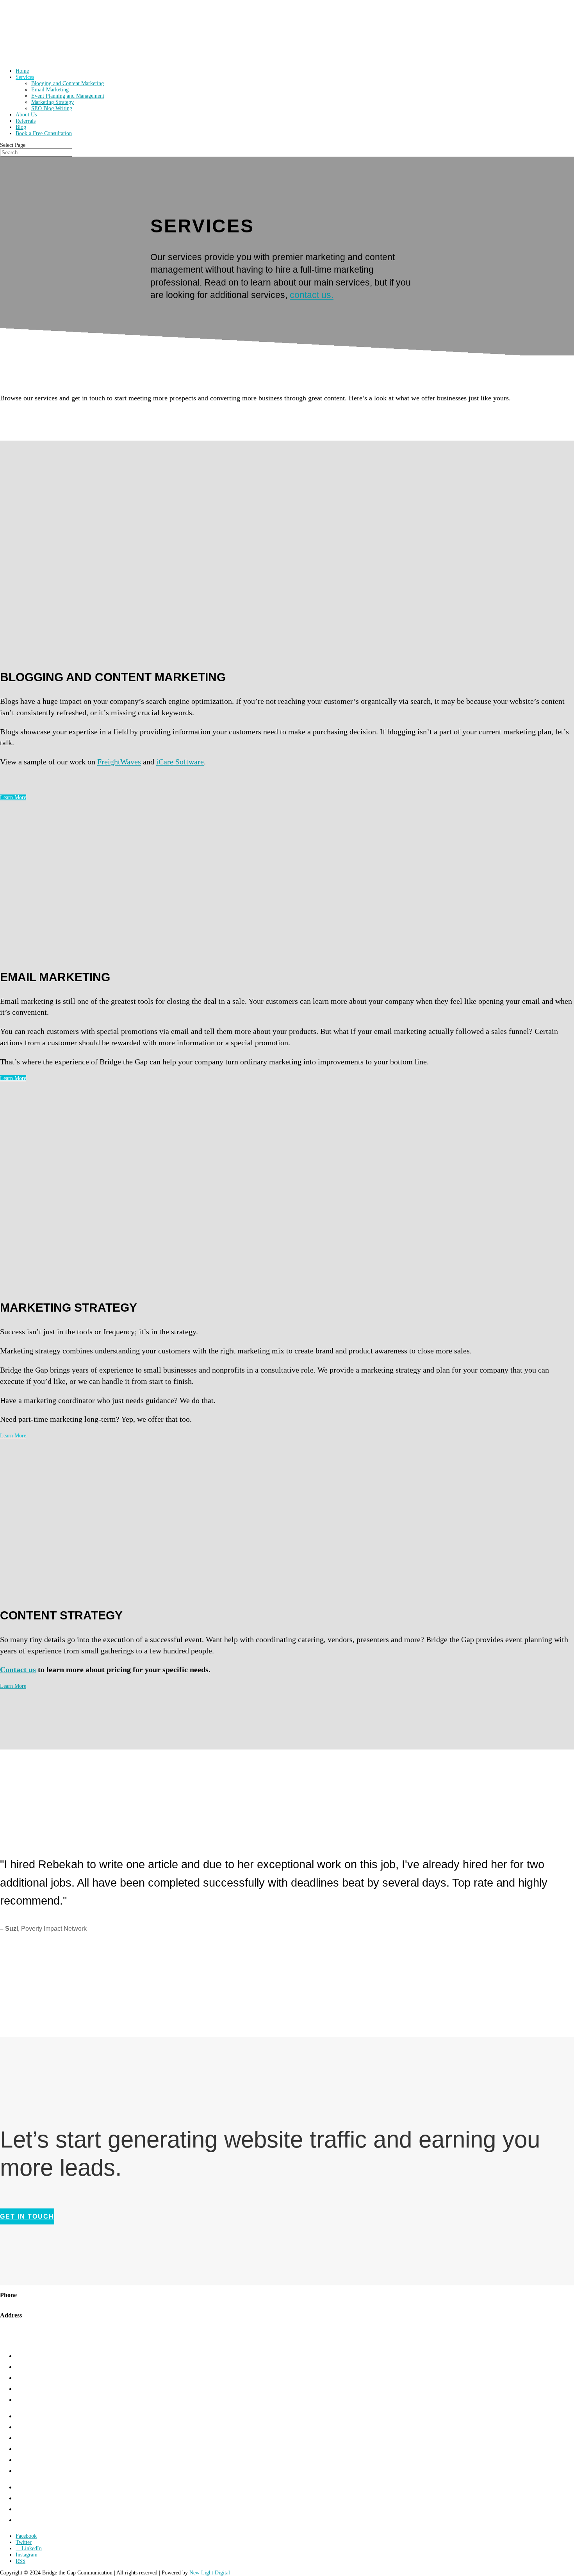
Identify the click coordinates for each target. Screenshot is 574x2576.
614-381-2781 (18, 2302)
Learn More (13, 797)
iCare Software (180, 762)
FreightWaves (119, 762)
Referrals (26, 121)
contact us (312, 295)
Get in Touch (33, 2487)
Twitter (24, 2509)
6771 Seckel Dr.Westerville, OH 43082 (29, 2326)
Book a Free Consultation (44, 133)
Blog (21, 127)
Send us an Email (21, 2343)
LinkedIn (27, 2520)
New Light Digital (210, 2573)
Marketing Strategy (53, 102)
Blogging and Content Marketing (68, 83)
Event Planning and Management (68, 96)
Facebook (28, 2498)
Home (22, 71)
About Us (26, 115)
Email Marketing (50, 90)
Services (25, 77)
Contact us (18, 1669)
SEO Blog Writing (52, 108)
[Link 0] (32, 59)
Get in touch (27, 2216)
